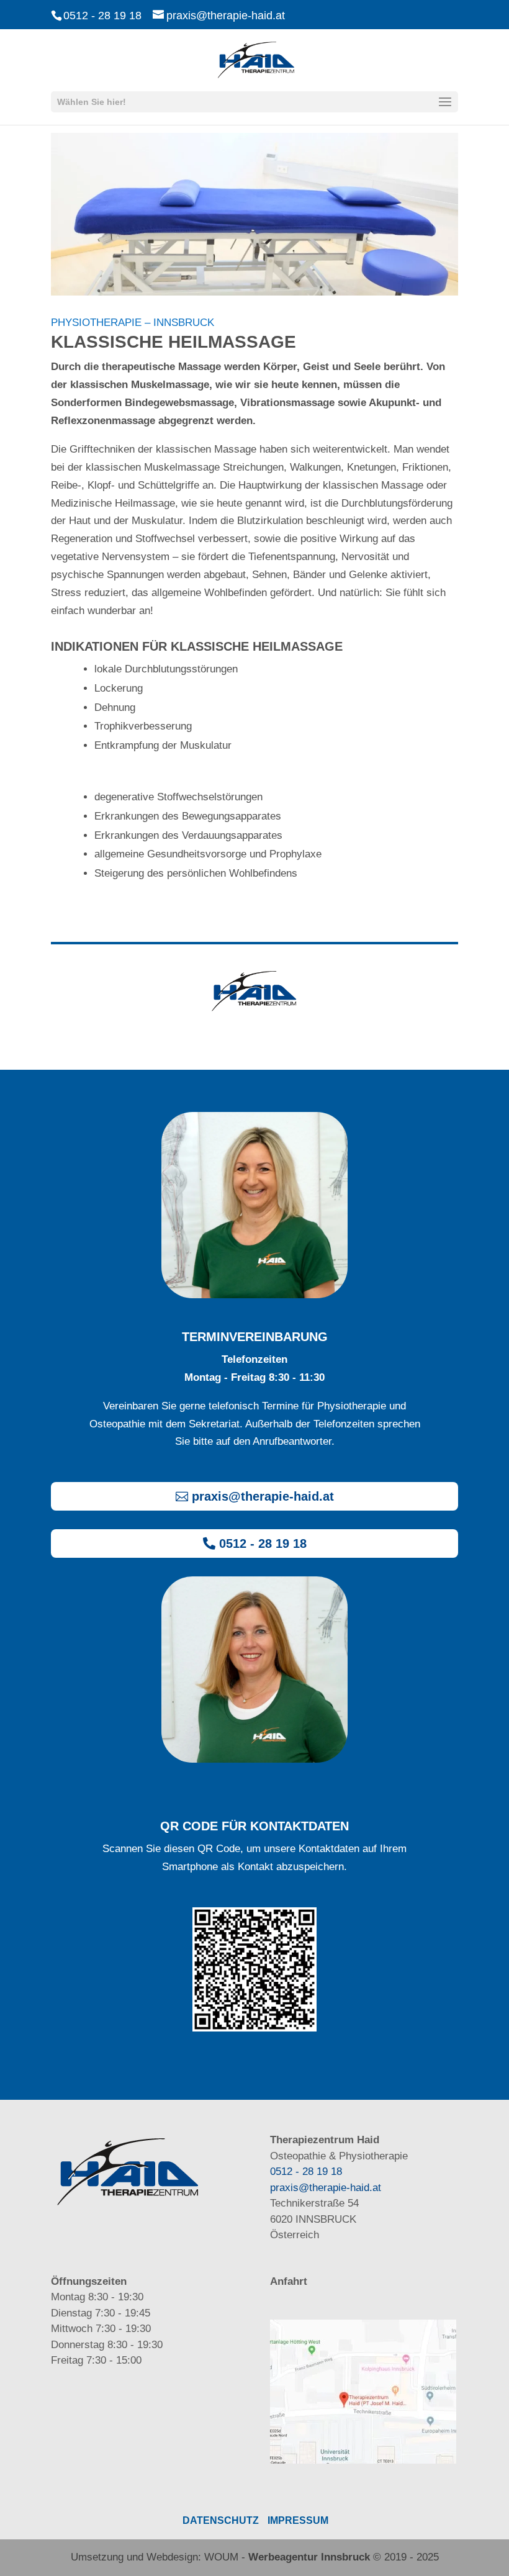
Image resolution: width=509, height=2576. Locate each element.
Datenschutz (221, 2520)
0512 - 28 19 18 (102, 16)
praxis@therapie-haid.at (263, 1496)
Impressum (298, 2520)
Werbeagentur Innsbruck (309, 2557)
